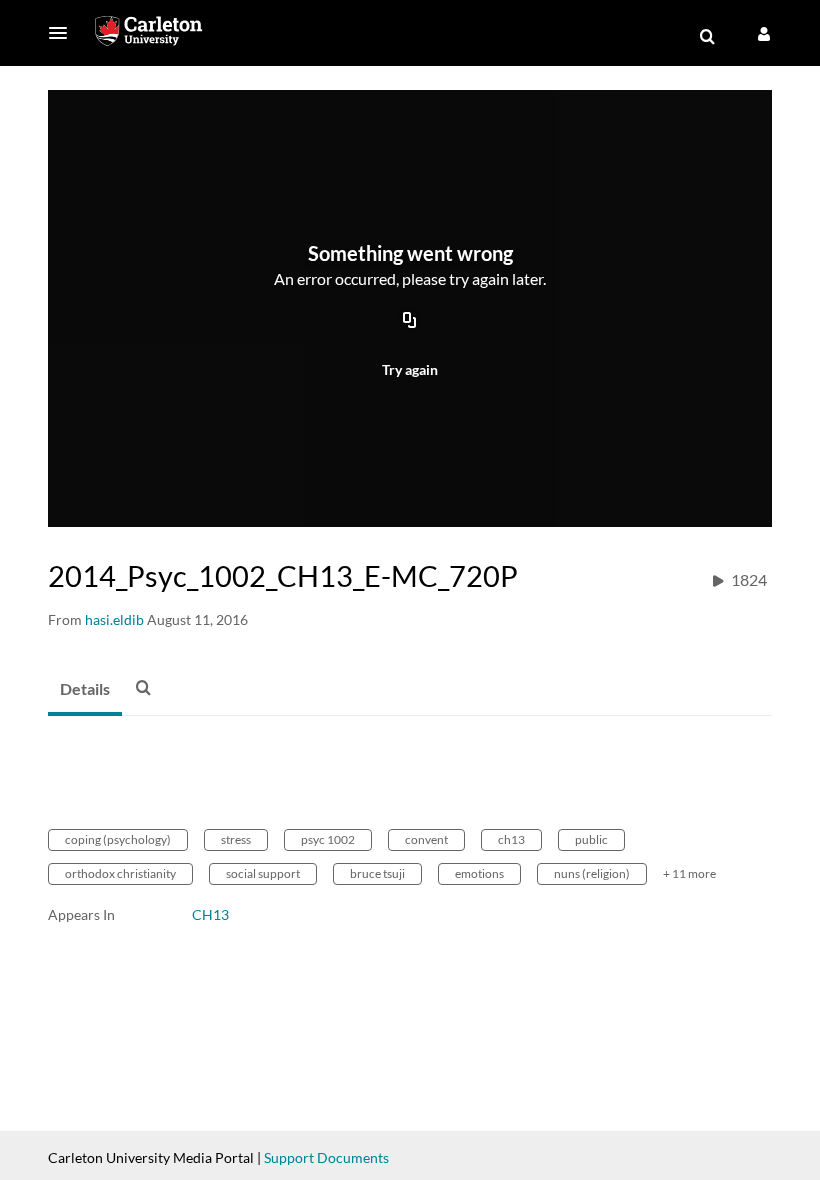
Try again (410, 369)
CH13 (210, 914)
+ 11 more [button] (689, 873)
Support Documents (326, 1157)
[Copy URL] (410, 322)
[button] (64, 33)
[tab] (85, 690)
